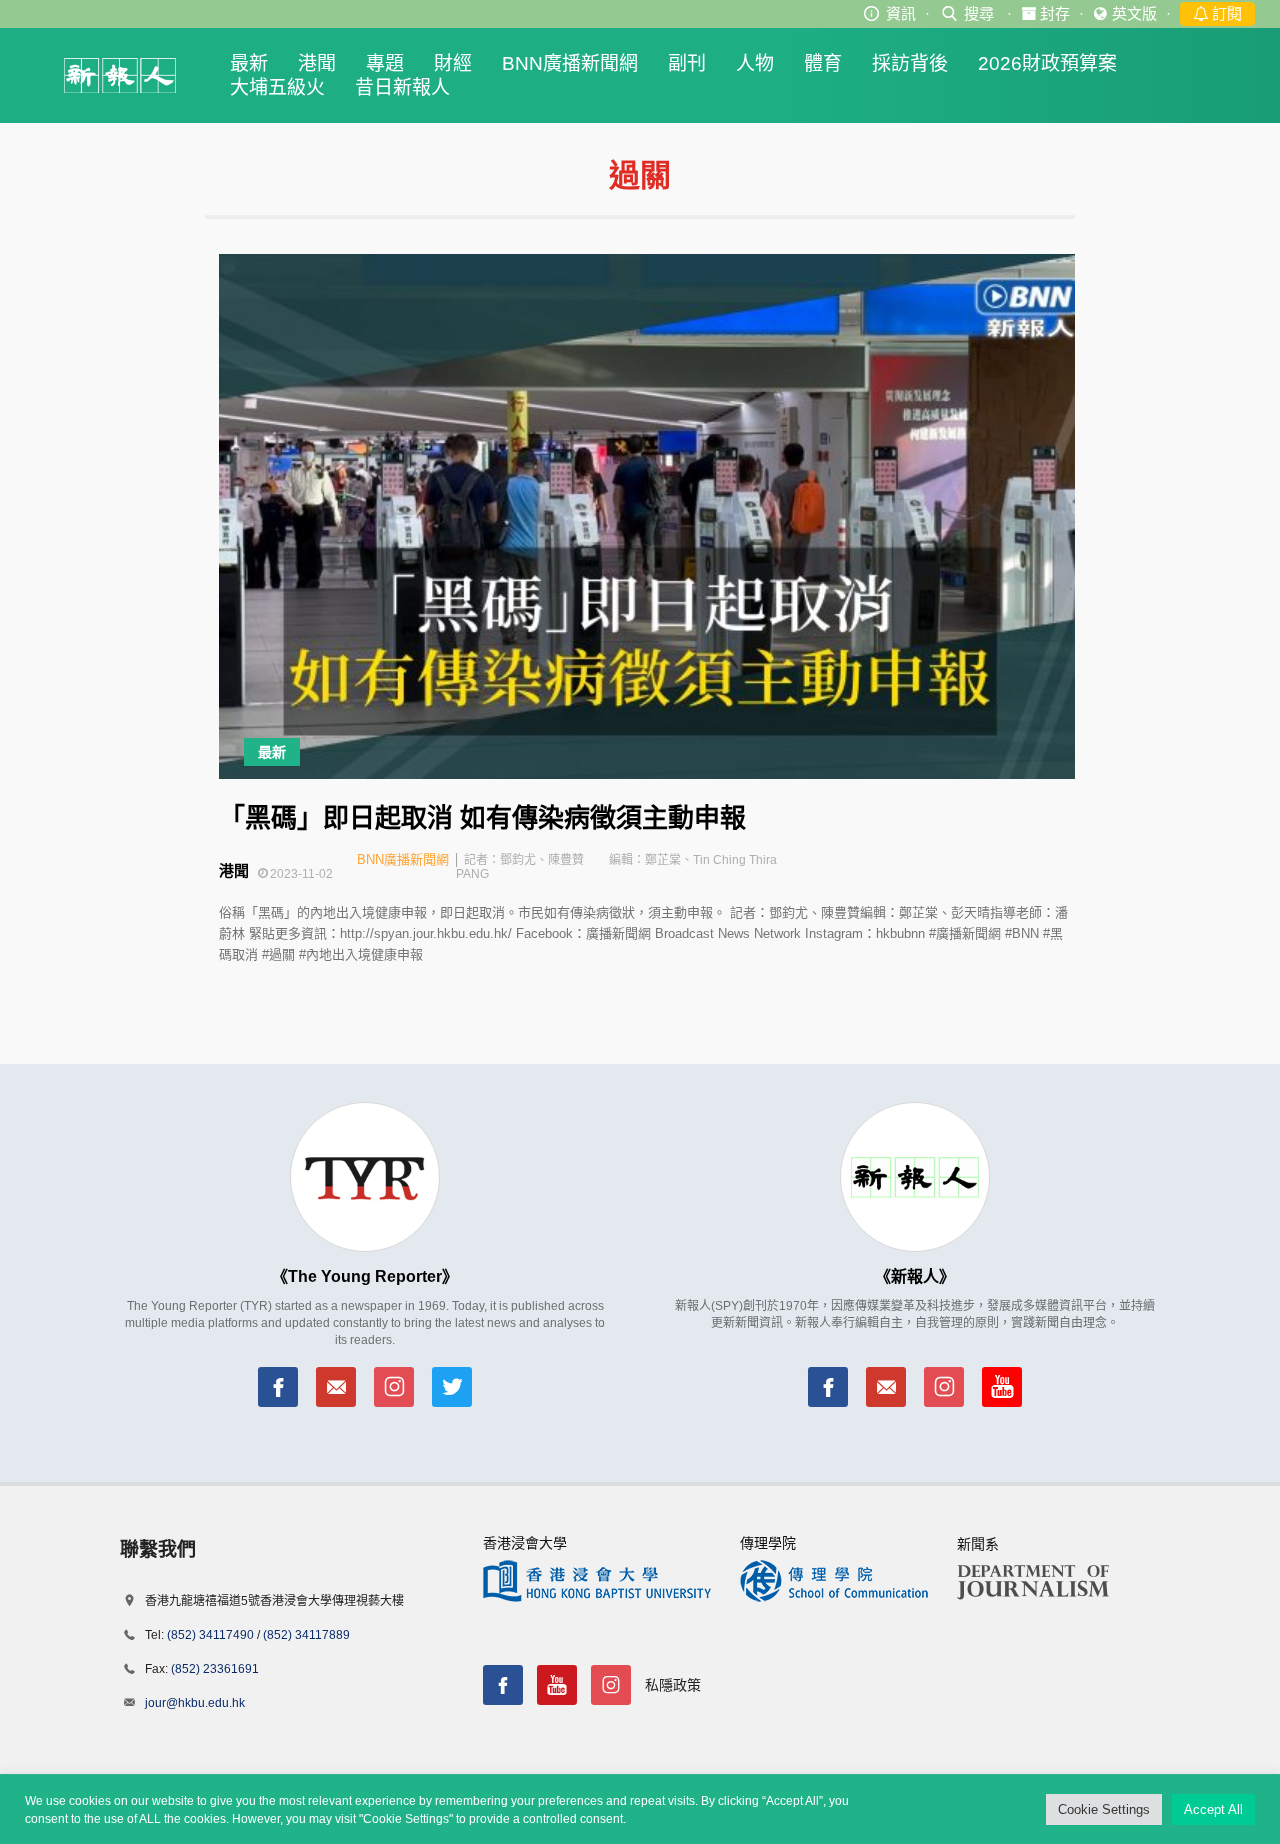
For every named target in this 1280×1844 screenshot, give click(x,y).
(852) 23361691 (215, 1669)
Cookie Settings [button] (1104, 1809)
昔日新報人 (402, 87)
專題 (385, 63)
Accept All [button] (1213, 1809)
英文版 (1134, 13)
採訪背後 (910, 63)
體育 (823, 63)
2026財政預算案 (1047, 63)
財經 (453, 63)
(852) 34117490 (210, 1635)
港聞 (317, 63)
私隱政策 (673, 1685)
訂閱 (1225, 13)
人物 (755, 63)
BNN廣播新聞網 (570, 63)
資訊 (901, 13)
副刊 (687, 63)
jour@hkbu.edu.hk (195, 1703)
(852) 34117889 (306, 1635)
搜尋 (979, 13)
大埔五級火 (277, 87)
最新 (249, 63)
